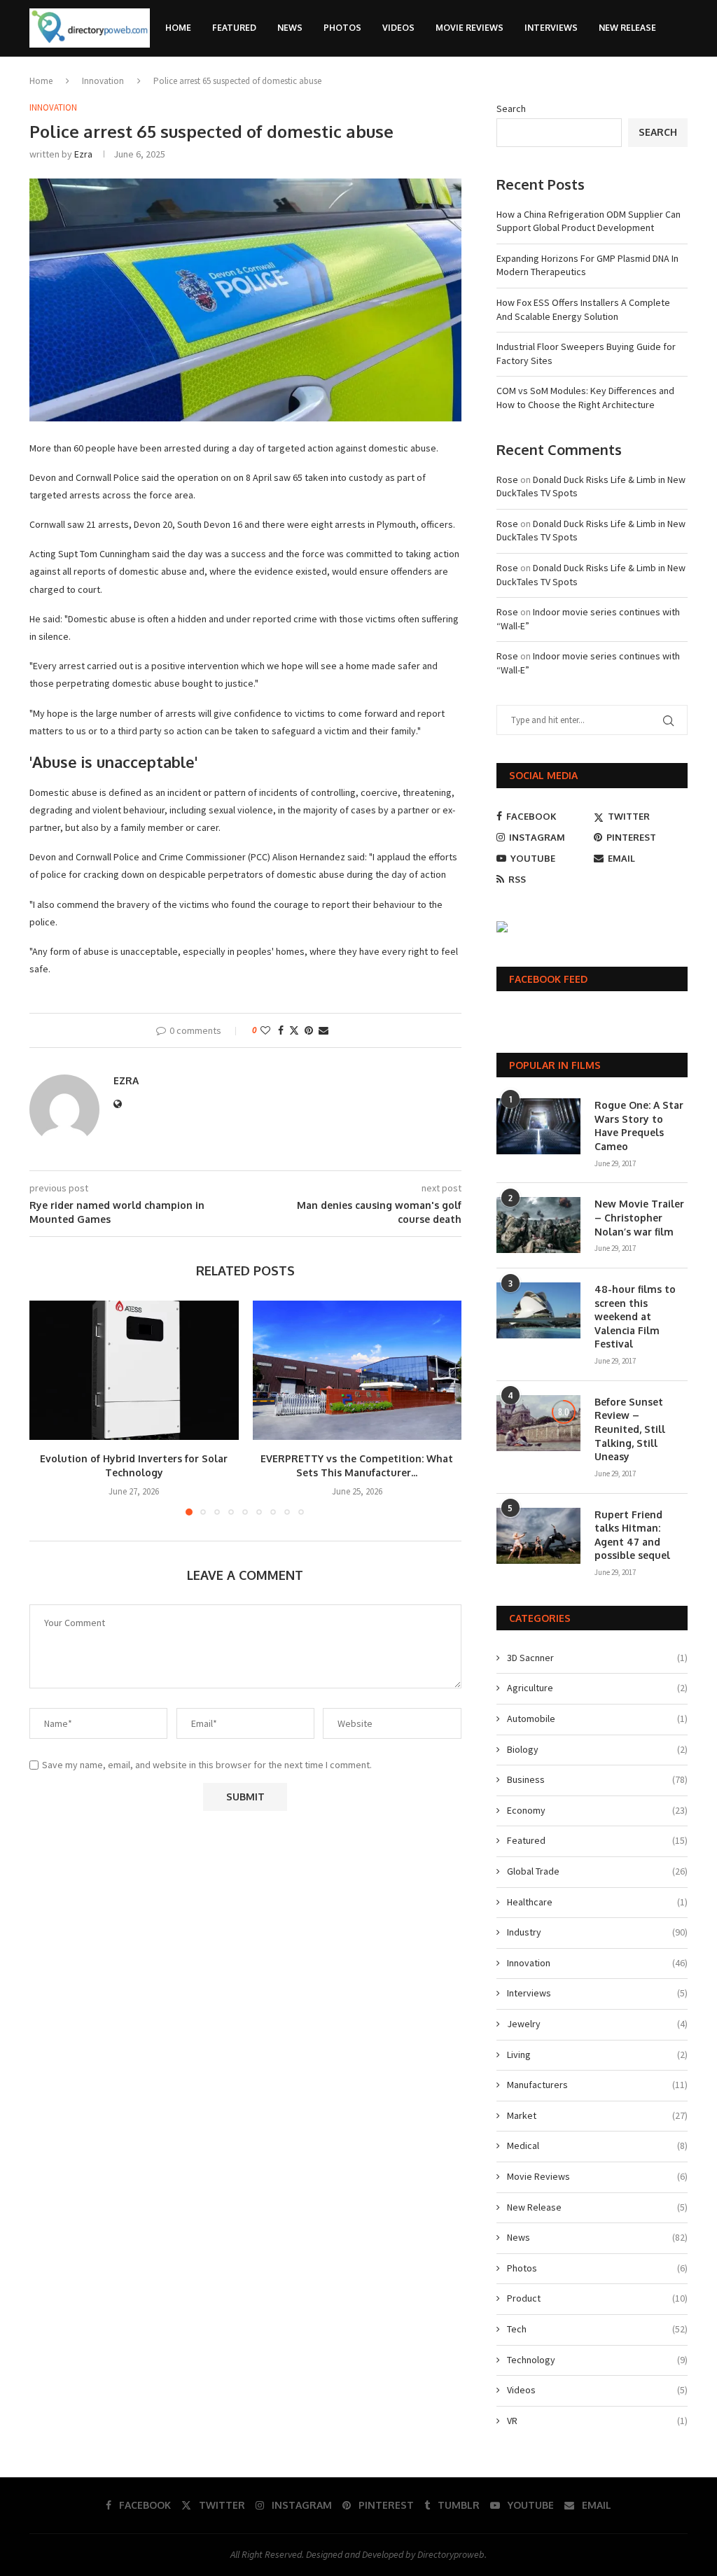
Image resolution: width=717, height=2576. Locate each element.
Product (597, 2298)
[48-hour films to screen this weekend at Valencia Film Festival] (538, 1310)
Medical (597, 2145)
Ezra (83, 154)
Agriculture (597, 1688)
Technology (597, 2360)
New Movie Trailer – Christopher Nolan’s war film (639, 1217)
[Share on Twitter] (294, 1030)
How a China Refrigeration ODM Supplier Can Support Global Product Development (589, 221)
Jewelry (597, 2024)
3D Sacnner (597, 1658)
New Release (627, 28)
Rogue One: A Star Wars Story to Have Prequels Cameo (639, 1126)
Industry (597, 1932)
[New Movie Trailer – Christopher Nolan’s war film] (538, 1225)
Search (658, 132)
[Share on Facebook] (281, 1030)
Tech (597, 2329)
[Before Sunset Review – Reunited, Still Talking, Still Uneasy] (538, 1423)
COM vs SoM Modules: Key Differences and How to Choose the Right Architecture (585, 398)
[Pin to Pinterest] (309, 1030)
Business (597, 1779)
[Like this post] (265, 1030)
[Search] (681, 87)
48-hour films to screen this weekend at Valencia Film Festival (635, 1316)
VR (597, 2421)
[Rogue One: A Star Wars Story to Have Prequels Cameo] (538, 1126)
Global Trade (597, 1871)
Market (597, 2115)
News (290, 28)
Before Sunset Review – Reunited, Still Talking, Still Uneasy (630, 1429)
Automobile (597, 1718)
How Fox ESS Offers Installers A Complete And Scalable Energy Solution (583, 309)
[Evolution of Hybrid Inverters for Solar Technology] (134, 1370)
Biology (597, 1749)
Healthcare (597, 1902)
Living (597, 2054)
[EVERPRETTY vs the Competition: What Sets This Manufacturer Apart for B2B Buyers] (357, 1370)
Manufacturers (597, 2085)
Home (178, 28)
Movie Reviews (469, 28)
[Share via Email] (323, 1030)
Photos (342, 28)
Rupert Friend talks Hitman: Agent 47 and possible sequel (632, 1535)
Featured (234, 28)
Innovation (597, 1963)
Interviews (551, 28)
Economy (597, 1810)
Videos (398, 28)
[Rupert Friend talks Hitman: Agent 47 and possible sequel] (538, 1536)
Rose (507, 479)
